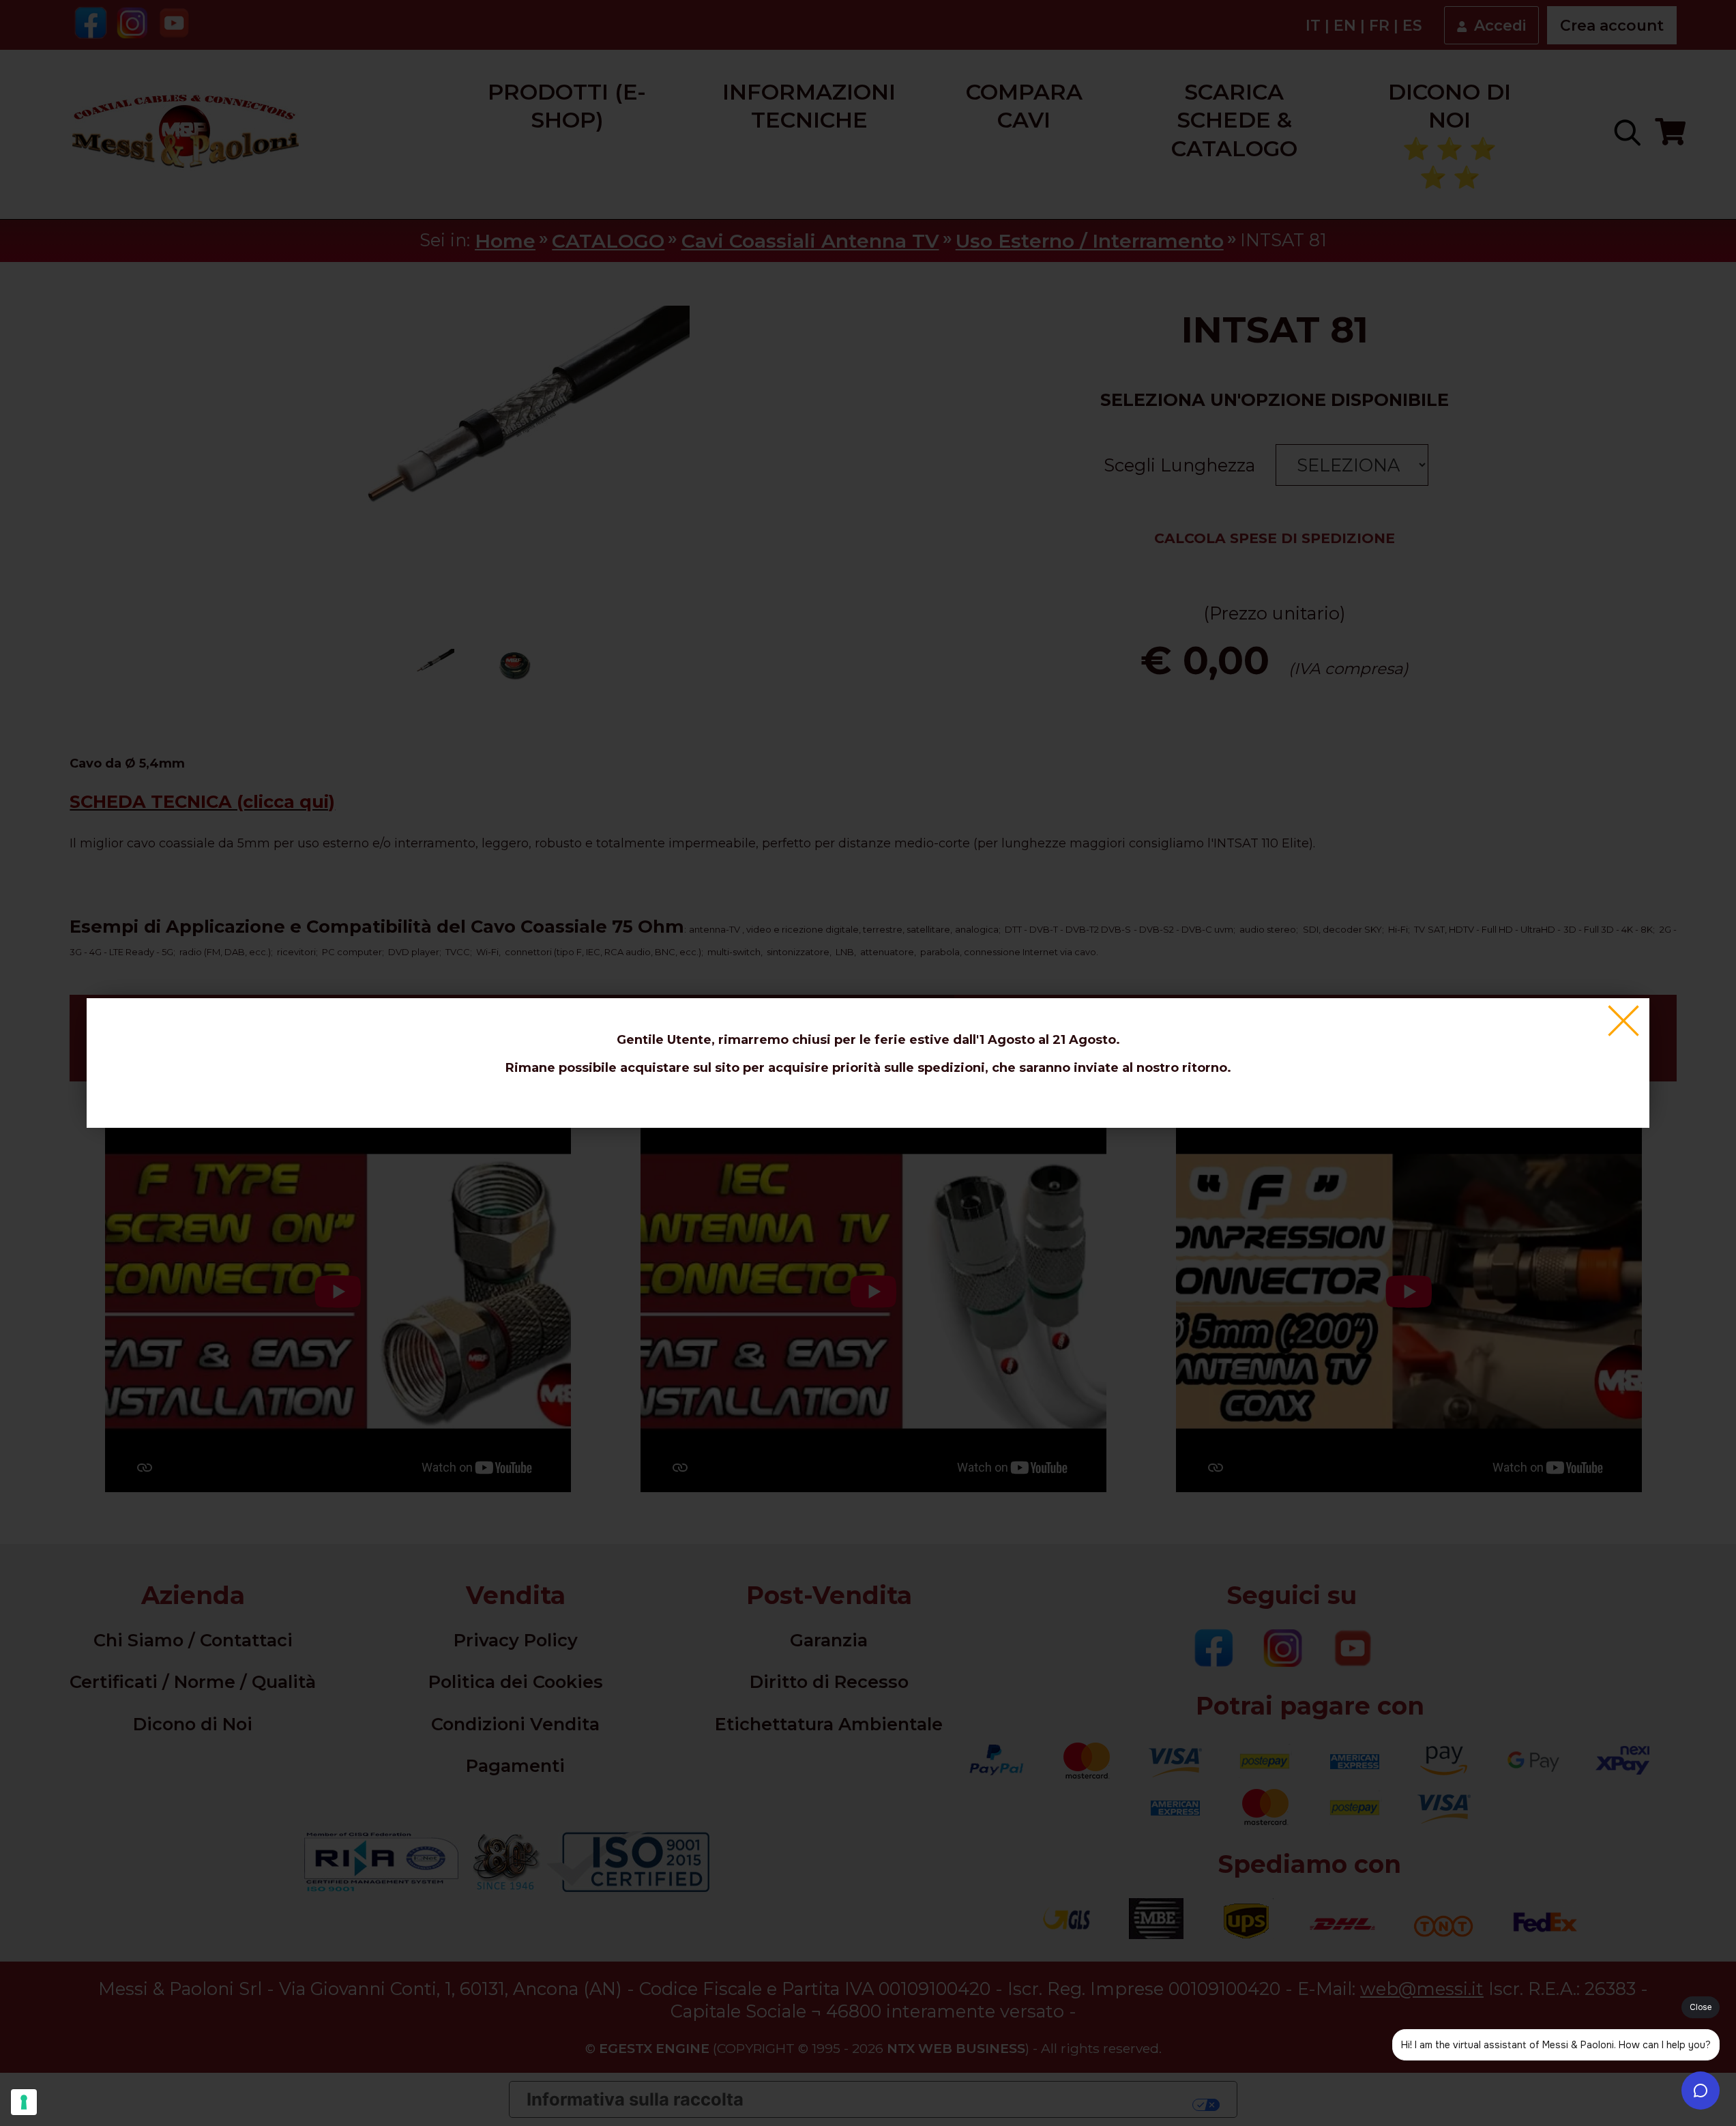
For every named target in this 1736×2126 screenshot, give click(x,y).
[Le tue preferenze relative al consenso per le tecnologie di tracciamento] (24, 2102)
